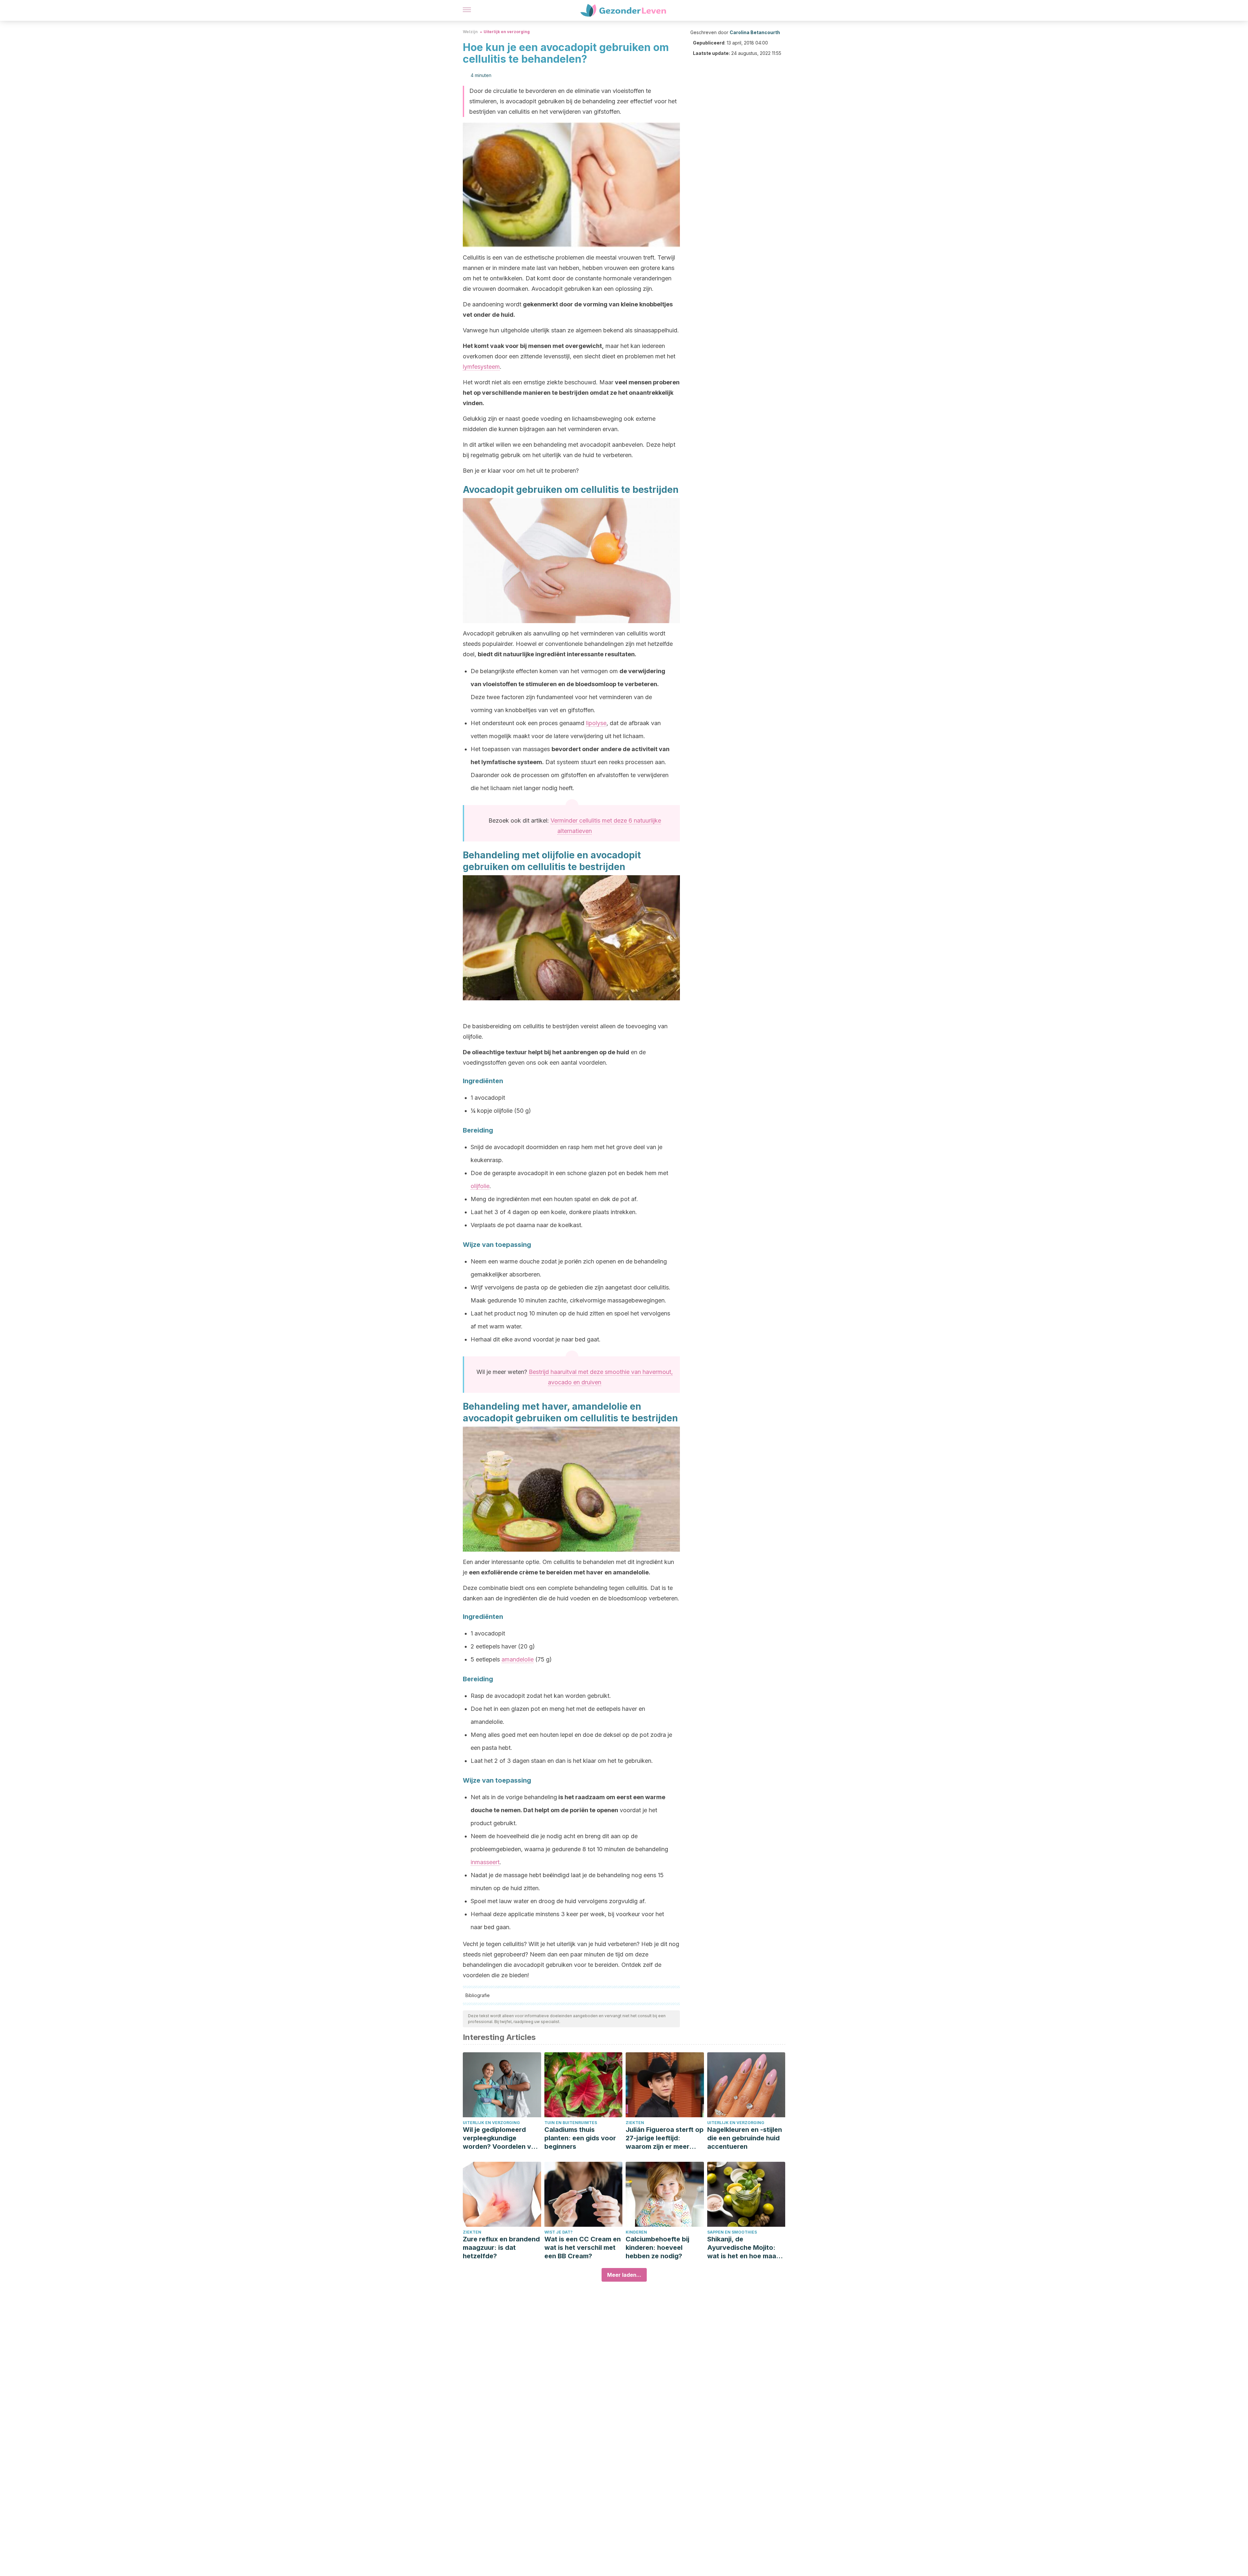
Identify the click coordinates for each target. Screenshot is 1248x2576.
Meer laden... (624, 2275)
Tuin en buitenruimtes (571, 2123)
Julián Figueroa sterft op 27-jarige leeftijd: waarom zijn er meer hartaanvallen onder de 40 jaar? (665, 2138)
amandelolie (518, 1659)
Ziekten (635, 2123)
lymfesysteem (481, 367)
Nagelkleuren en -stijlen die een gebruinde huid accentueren (745, 2138)
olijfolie (480, 1186)
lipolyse (596, 723)
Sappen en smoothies (732, 2232)
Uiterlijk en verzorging (507, 32)
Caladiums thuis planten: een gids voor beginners (580, 2138)
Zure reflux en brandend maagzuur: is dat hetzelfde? (501, 2248)
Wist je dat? (559, 2232)
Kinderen (636, 2232)
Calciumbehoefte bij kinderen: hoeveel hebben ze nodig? (657, 2248)
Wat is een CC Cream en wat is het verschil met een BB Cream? (583, 2248)
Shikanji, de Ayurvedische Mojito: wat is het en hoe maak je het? (743, 2248)
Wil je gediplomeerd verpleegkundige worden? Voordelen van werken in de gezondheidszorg (501, 2138)
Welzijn (470, 32)
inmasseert (485, 1862)
